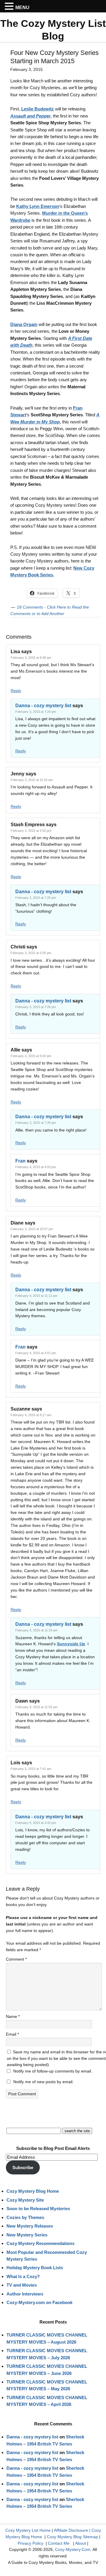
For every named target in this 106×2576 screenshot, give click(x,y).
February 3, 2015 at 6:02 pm (31, 1056)
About (81, 2543)
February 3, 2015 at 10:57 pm (32, 1229)
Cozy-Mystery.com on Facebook (39, 2302)
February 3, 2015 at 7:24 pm (36, 712)
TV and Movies (22, 2285)
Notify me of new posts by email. (43, 2082)
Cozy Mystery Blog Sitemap (72, 2537)
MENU (22, 8)
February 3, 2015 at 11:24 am (32, 780)
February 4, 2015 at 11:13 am (36, 1296)
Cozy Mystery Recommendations (40, 2243)
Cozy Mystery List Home (28, 2530)
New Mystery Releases (30, 2226)
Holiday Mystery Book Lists (35, 2268)
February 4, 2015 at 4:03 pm (36, 1167)
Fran (20, 1161)
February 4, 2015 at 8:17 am (31, 1415)
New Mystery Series (27, 2235)
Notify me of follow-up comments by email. (53, 2071)
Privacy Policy (30, 2543)
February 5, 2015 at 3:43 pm (36, 1823)
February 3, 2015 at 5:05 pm (31, 953)
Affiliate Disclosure (71, 2530)
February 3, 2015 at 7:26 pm (36, 1007)
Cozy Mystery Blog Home (33, 2191)
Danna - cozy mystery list (43, 706)
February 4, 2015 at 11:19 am (36, 1630)
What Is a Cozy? (23, 2276)
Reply (16, 691)
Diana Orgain (24, 324)
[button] (10, 6)
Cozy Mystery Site (25, 2200)
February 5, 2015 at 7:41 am (31, 1769)
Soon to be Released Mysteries (38, 2209)
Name (13, 2016)
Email (12, 2034)
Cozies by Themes (25, 2217)
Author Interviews (25, 2294)
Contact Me (59, 2543)
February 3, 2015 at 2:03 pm (31, 831)
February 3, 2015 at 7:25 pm (36, 898)
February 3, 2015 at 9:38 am (31, 658)
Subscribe (23, 2167)
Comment (16, 1959)
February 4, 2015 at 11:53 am (36, 1707)
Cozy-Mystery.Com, (73, 2549)
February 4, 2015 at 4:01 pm (36, 1353)
